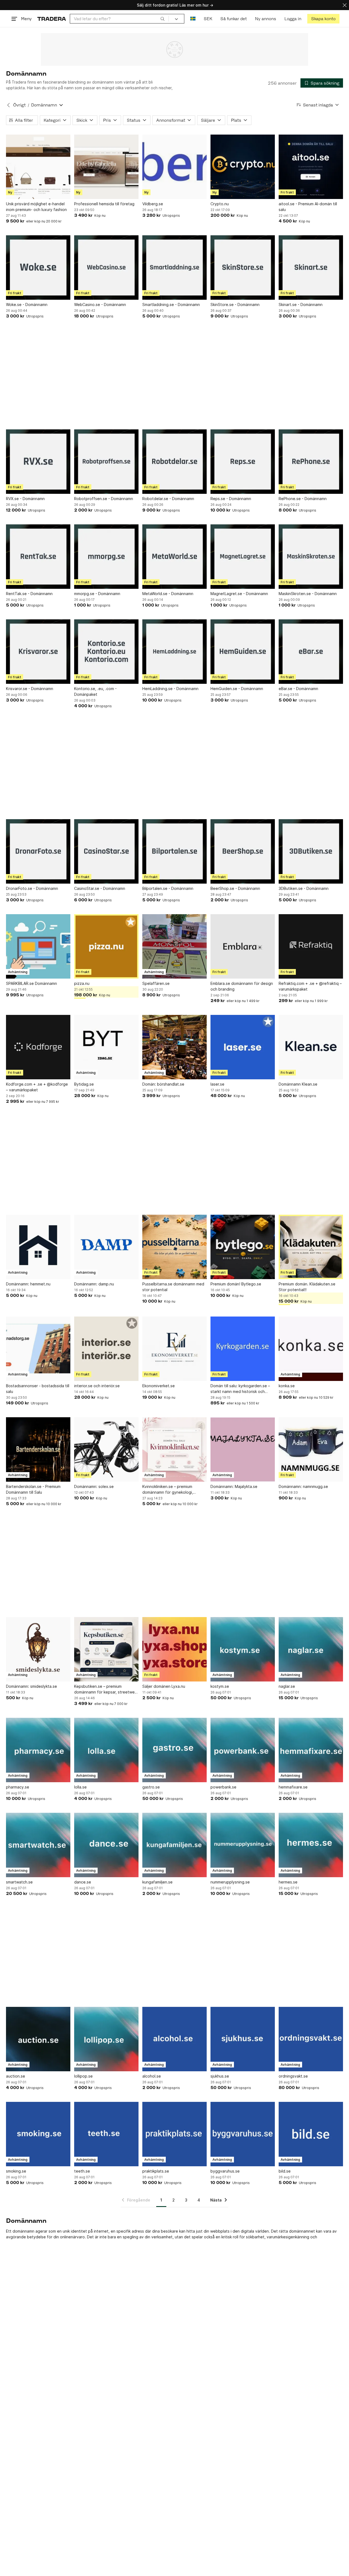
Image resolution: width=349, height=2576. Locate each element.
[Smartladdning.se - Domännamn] (174, 268)
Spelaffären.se (156, 983)
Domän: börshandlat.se (163, 1084)
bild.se (285, 2171)
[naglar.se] (311, 1649)
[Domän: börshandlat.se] (174, 1047)
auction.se (16, 2076)
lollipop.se (83, 2076)
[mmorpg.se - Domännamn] (106, 557)
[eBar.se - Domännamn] (311, 652)
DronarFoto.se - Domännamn (32, 888)
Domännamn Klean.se (298, 1084)
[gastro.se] (174, 1750)
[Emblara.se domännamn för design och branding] (243, 946)
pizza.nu (82, 983)
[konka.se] (311, 1349)
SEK (208, 19)
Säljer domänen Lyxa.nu (164, 1686)
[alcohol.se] (174, 2039)
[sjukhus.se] (243, 2039)
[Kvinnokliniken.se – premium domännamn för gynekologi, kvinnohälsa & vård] (174, 1449)
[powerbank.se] (243, 1750)
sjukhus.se (220, 2076)
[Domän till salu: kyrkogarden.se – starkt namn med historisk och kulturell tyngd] (243, 1349)
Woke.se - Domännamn (27, 304)
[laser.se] (243, 1047)
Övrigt (19, 105)
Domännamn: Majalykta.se (234, 1486)
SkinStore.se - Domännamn (235, 304)
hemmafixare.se (293, 1787)
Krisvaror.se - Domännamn (30, 689)
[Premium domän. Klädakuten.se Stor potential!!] (311, 1247)
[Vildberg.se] (174, 167)
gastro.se (151, 1787)
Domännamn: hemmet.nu (28, 1284)
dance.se (83, 1882)
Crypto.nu (220, 204)
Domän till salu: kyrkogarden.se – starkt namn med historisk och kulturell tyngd (240, 1389)
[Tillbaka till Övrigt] (8, 105)
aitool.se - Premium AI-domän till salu (308, 207)
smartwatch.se (19, 1882)
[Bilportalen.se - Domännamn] (174, 851)
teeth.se (82, 2171)
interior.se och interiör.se (97, 1386)
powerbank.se (223, 1787)
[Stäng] (345, 5)
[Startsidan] (52, 19)
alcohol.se (152, 2076)
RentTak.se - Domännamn (29, 594)
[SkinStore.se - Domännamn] (243, 268)
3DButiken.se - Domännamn (304, 888)
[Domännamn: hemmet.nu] (38, 1247)
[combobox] (119, 19)
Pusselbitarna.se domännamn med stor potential (173, 1287)
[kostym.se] (243, 1649)
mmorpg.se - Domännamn (97, 594)
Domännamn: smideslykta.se (31, 1686)
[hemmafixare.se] (311, 1750)
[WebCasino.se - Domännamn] (106, 268)
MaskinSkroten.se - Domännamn (308, 594)
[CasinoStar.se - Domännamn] (106, 851)
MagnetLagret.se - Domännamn (239, 594)
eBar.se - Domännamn (298, 689)
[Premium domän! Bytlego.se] (243, 1247)
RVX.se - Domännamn (25, 499)
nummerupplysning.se (230, 1882)
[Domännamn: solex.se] (106, 1449)
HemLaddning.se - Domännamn (170, 689)
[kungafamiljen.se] (174, 1845)
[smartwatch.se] (38, 1845)
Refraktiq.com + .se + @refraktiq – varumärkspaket (310, 986)
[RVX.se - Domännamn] (38, 462)
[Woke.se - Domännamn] (38, 268)
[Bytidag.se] (106, 1047)
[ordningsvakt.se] (311, 2039)
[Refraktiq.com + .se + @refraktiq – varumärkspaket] (311, 946)
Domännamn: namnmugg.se (303, 1486)
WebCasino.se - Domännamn (100, 304)
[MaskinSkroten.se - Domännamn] (311, 557)
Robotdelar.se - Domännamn (168, 499)
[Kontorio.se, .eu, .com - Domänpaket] (106, 652)
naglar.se (287, 1686)
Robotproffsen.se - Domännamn (104, 499)
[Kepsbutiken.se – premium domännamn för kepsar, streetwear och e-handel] (106, 1649)
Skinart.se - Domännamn (301, 304)
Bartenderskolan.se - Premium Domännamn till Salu (33, 1489)
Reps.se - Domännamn (231, 499)
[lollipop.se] (106, 2039)
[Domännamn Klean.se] (311, 1047)
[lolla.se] (106, 1750)
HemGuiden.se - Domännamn (237, 689)
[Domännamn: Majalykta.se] (243, 1449)
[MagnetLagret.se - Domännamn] (243, 557)
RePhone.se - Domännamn (303, 499)
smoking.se (16, 2171)
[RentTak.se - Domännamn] (38, 557)
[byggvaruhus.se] (243, 2134)
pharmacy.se (18, 1787)
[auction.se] (38, 2039)
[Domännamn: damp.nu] (106, 1247)
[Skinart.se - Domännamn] (311, 268)
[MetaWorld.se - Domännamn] (174, 557)
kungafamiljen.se (157, 1882)
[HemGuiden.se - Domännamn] (243, 652)
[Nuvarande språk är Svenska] (193, 19)
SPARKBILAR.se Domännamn (31, 983)
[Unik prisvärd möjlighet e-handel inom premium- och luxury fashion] (38, 167)
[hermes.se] (311, 1845)
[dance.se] (106, 1845)
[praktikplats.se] (174, 2134)
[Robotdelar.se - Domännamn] (174, 462)
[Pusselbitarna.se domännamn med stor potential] (174, 1247)
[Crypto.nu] (243, 167)
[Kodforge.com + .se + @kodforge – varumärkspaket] (38, 1047)
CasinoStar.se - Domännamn (100, 888)
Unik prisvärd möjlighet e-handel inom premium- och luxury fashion (36, 207)
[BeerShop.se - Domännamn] (243, 851)
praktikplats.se (156, 2171)
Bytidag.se (84, 1084)
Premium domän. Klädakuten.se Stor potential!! (307, 1287)
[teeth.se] (106, 2134)
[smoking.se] (38, 2134)
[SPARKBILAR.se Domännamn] (38, 946)
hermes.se (288, 1882)
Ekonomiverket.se (159, 1386)
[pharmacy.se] (38, 1750)
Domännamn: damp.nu (94, 1284)
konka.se (287, 1386)
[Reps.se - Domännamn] (243, 462)
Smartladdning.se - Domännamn (171, 304)
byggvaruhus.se (225, 2171)
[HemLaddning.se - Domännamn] (174, 652)
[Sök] (163, 19)
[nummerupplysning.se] (243, 1845)
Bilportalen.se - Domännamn (168, 888)
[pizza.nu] (106, 946)
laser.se (217, 1084)
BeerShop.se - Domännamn (235, 888)
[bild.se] (311, 2134)
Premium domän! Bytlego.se (236, 1284)
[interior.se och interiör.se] (106, 1349)
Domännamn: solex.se (94, 1486)
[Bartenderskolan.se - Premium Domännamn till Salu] (38, 1449)
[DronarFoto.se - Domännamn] (38, 851)
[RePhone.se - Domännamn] (311, 462)
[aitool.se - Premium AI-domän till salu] (311, 167)
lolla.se (80, 1787)
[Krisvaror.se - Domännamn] (38, 652)
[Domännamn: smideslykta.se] (38, 1649)
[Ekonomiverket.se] (174, 1349)
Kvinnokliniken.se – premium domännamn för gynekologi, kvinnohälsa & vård (168, 1490)
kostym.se (220, 1686)
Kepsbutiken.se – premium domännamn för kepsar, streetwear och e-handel (106, 1689)
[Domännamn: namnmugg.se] (311, 1449)
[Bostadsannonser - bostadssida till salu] (38, 1349)
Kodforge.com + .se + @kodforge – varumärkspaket (37, 1087)
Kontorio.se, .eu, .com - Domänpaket (95, 691)
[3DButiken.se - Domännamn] (311, 851)
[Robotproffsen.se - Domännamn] (106, 462)
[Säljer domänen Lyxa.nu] (174, 1649)
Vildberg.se (153, 204)
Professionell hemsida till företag (104, 204)
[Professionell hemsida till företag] (106, 167)
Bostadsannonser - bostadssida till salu (38, 1389)
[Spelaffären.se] (174, 946)
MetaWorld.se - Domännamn (168, 594)
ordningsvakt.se (293, 2076)
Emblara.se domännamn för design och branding (242, 986)
